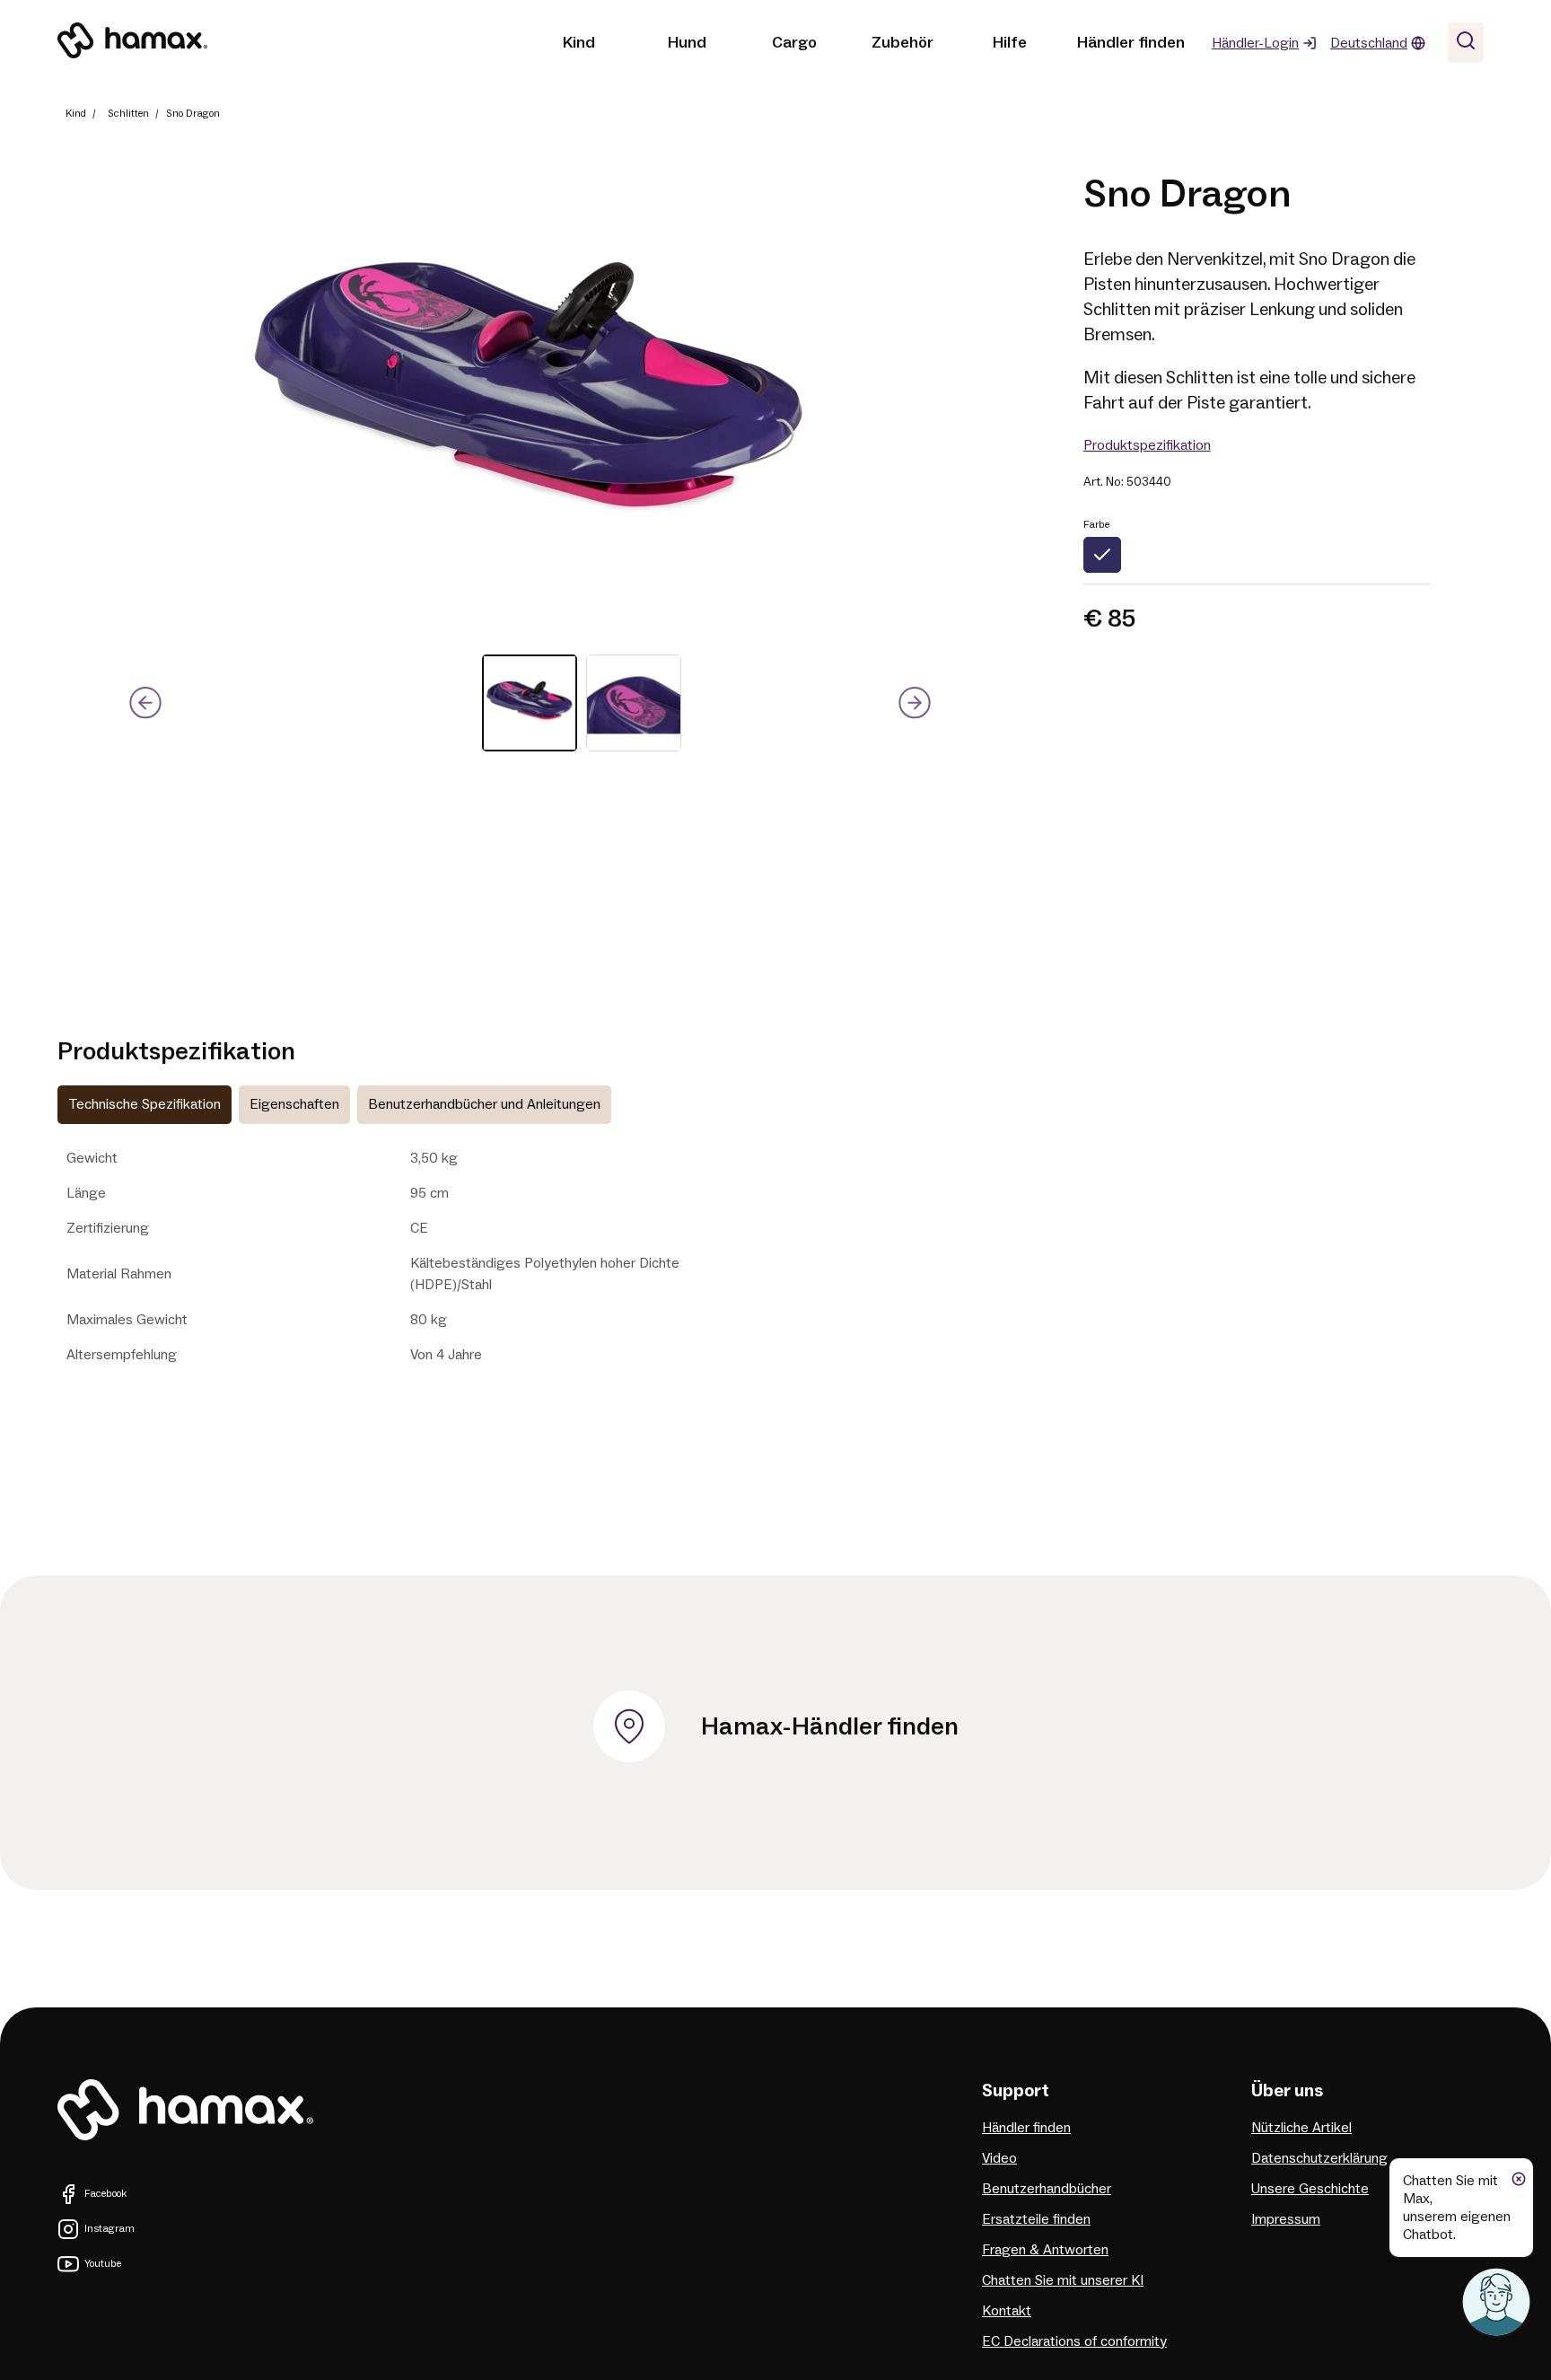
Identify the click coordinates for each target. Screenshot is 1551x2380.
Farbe (1096, 525)
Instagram (110, 2229)
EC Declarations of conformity (1074, 2341)
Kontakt (1007, 2311)
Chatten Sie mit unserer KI (1063, 2280)
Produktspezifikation (1147, 445)
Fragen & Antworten (1045, 2250)
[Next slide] (914, 703)
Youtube (103, 2264)
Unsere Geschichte (1310, 2189)
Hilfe (1010, 43)
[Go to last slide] (146, 703)
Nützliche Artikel (1301, 2128)
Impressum (1286, 2219)
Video (999, 2158)
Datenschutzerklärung (1319, 2158)
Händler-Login (1255, 43)
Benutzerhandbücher (1047, 2189)
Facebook (105, 2194)
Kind (579, 43)
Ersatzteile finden (1036, 2219)
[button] (530, 703)
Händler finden (1131, 43)
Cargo (794, 43)
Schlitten (128, 114)
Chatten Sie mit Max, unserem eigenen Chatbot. (1457, 2208)
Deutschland (1369, 43)
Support (1016, 2091)
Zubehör (903, 43)
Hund (687, 43)
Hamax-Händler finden (830, 1726)
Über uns (1287, 2091)
